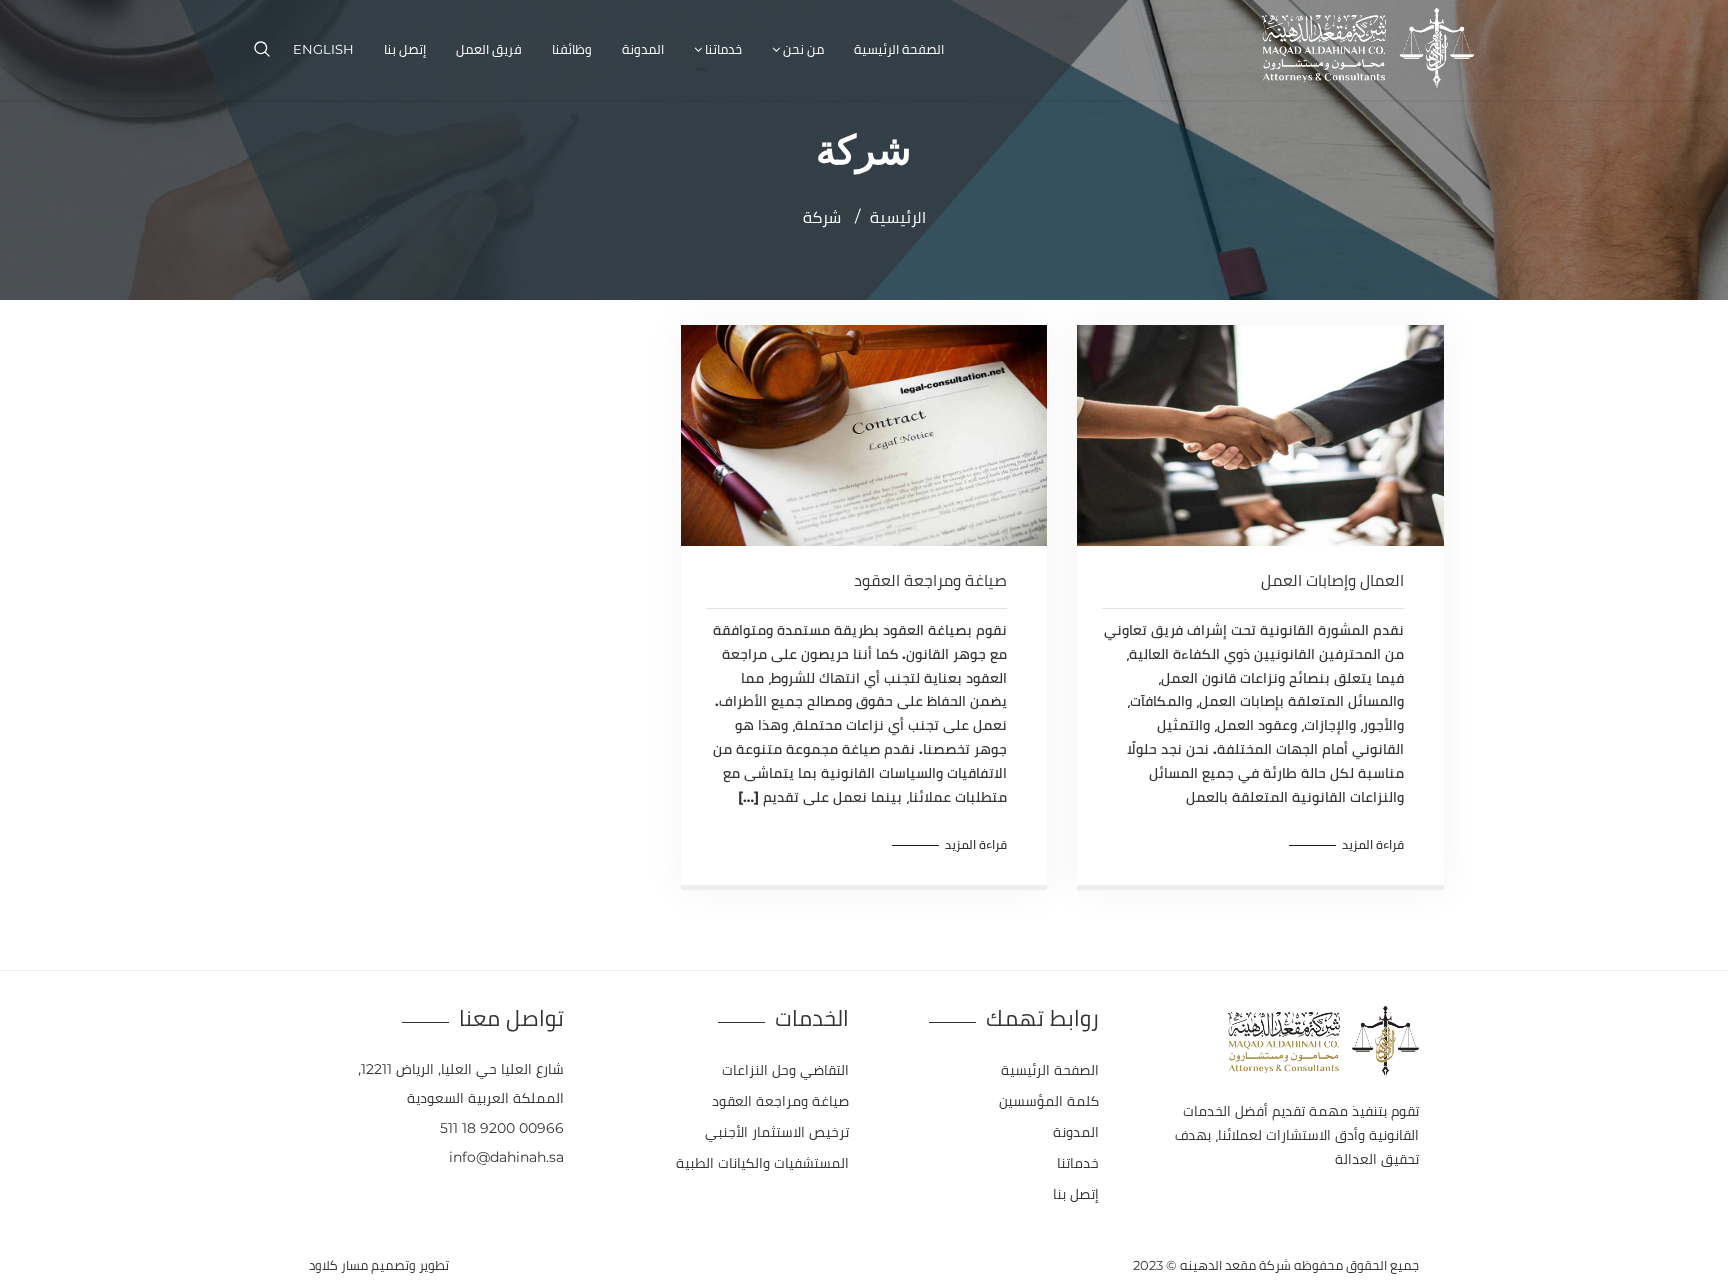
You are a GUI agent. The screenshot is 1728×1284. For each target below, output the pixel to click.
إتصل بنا (405, 49)
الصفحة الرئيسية (899, 49)
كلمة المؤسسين (1049, 1101)
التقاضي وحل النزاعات (785, 1070)
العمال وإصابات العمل (1332, 580)
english (323, 49)
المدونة (643, 49)
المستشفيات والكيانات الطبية (762, 1163)
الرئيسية (898, 217)
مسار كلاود (338, 1265)
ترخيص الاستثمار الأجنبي (777, 1132)
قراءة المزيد (1373, 844)
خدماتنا (723, 49)
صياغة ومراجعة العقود (930, 580)
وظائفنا (572, 49)
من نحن (803, 49)
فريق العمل (489, 49)
